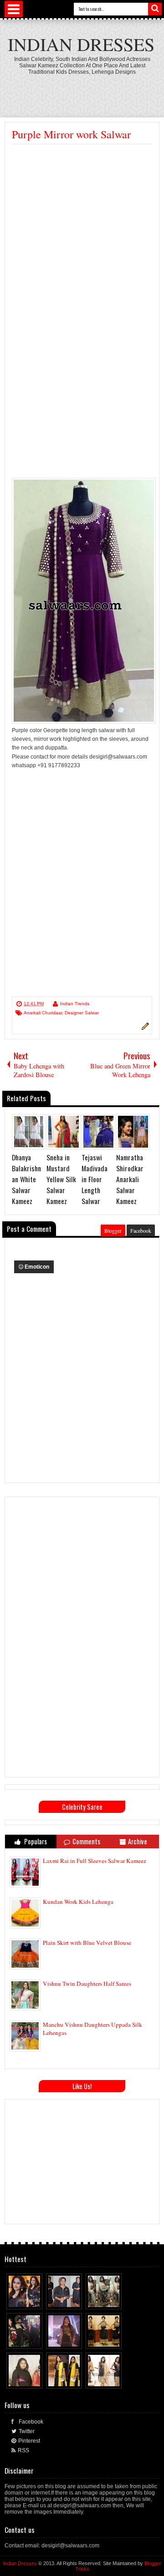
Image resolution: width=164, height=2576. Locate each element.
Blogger (113, 1230)
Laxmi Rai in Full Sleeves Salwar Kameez (95, 1861)
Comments (86, 1841)
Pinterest (29, 2441)
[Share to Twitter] (27, 2300)
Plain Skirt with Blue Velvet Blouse (87, 1943)
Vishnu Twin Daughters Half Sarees (87, 1984)
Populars (35, 1841)
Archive (138, 1841)
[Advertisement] (82, 231)
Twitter (27, 2431)
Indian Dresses (81, 44)
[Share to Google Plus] (36, 2300)
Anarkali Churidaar (43, 1013)
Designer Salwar (82, 1013)
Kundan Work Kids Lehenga (78, 1902)
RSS (23, 2450)
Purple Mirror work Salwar (71, 134)
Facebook (141, 1230)
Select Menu (14, 9)
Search (155, 9)
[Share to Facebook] (19, 2300)
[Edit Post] (144, 1028)
